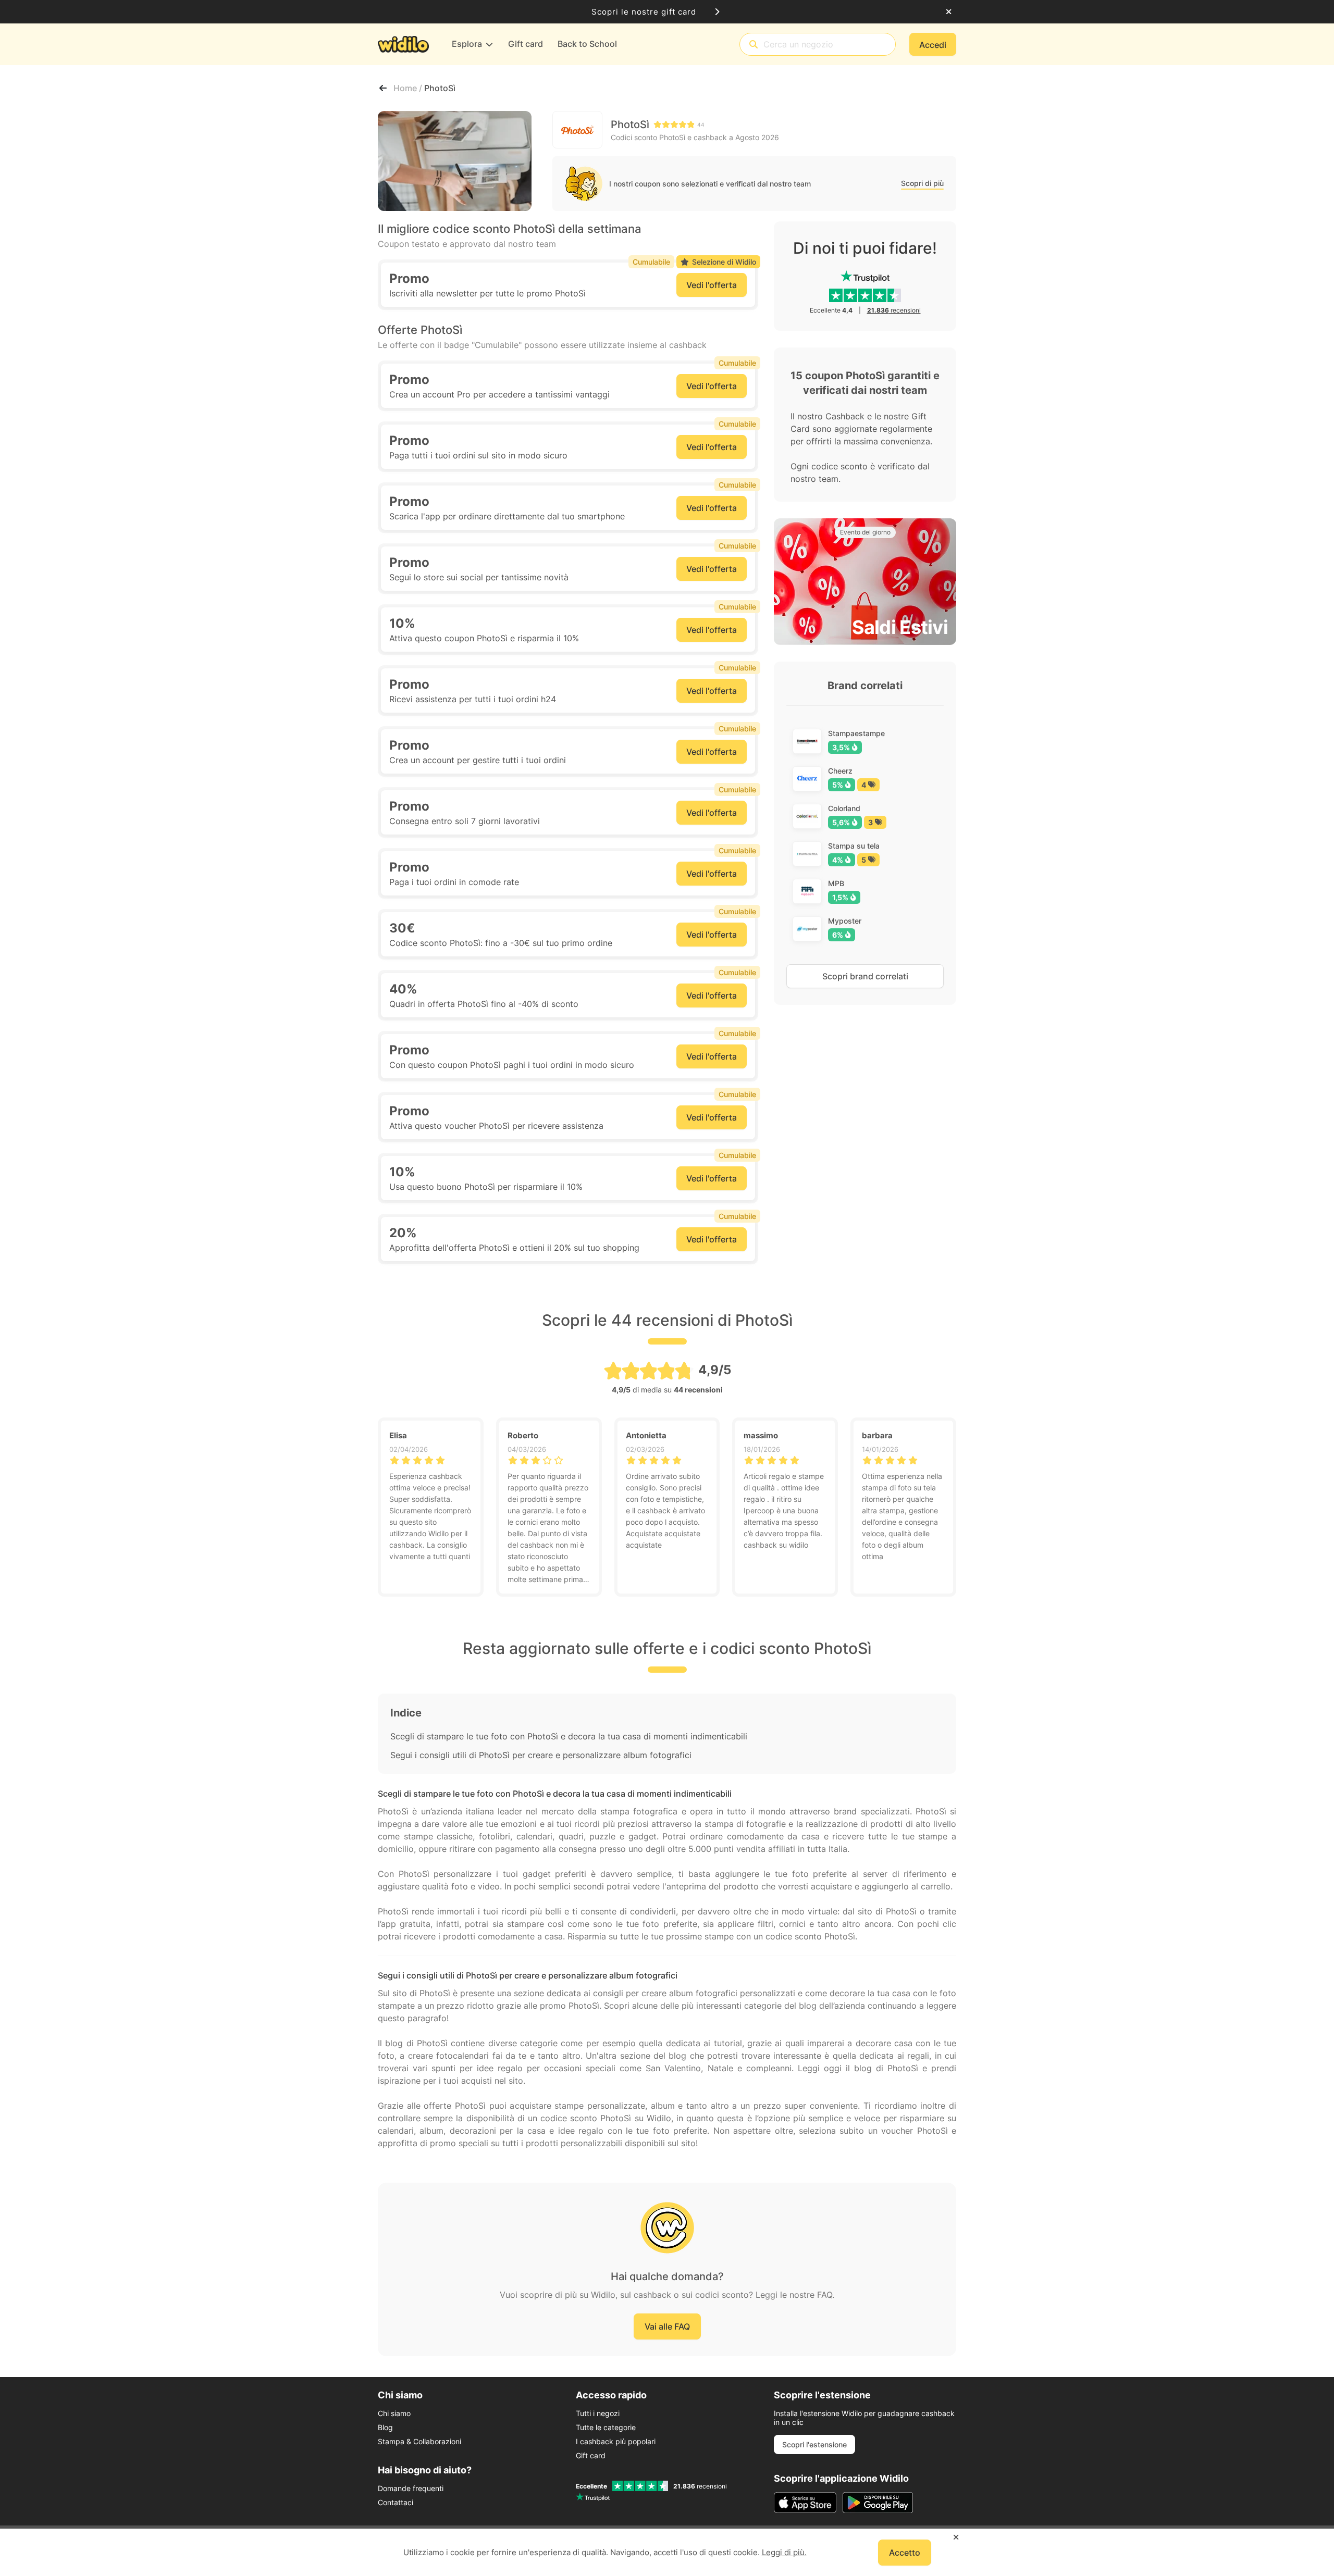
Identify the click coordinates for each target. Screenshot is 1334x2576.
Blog (385, 2427)
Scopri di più (922, 183)
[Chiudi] (949, 12)
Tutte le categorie (606, 2427)
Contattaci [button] (396, 2502)
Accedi (933, 45)
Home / (409, 88)
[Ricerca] (754, 45)
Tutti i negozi (598, 2413)
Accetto (905, 2553)
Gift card (591, 2455)
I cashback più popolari (616, 2441)
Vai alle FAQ (667, 2326)
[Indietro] (383, 88)
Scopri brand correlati (865, 976)
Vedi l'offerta (712, 285)
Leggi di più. (784, 2552)
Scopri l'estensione (814, 2444)
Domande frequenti (411, 2488)
